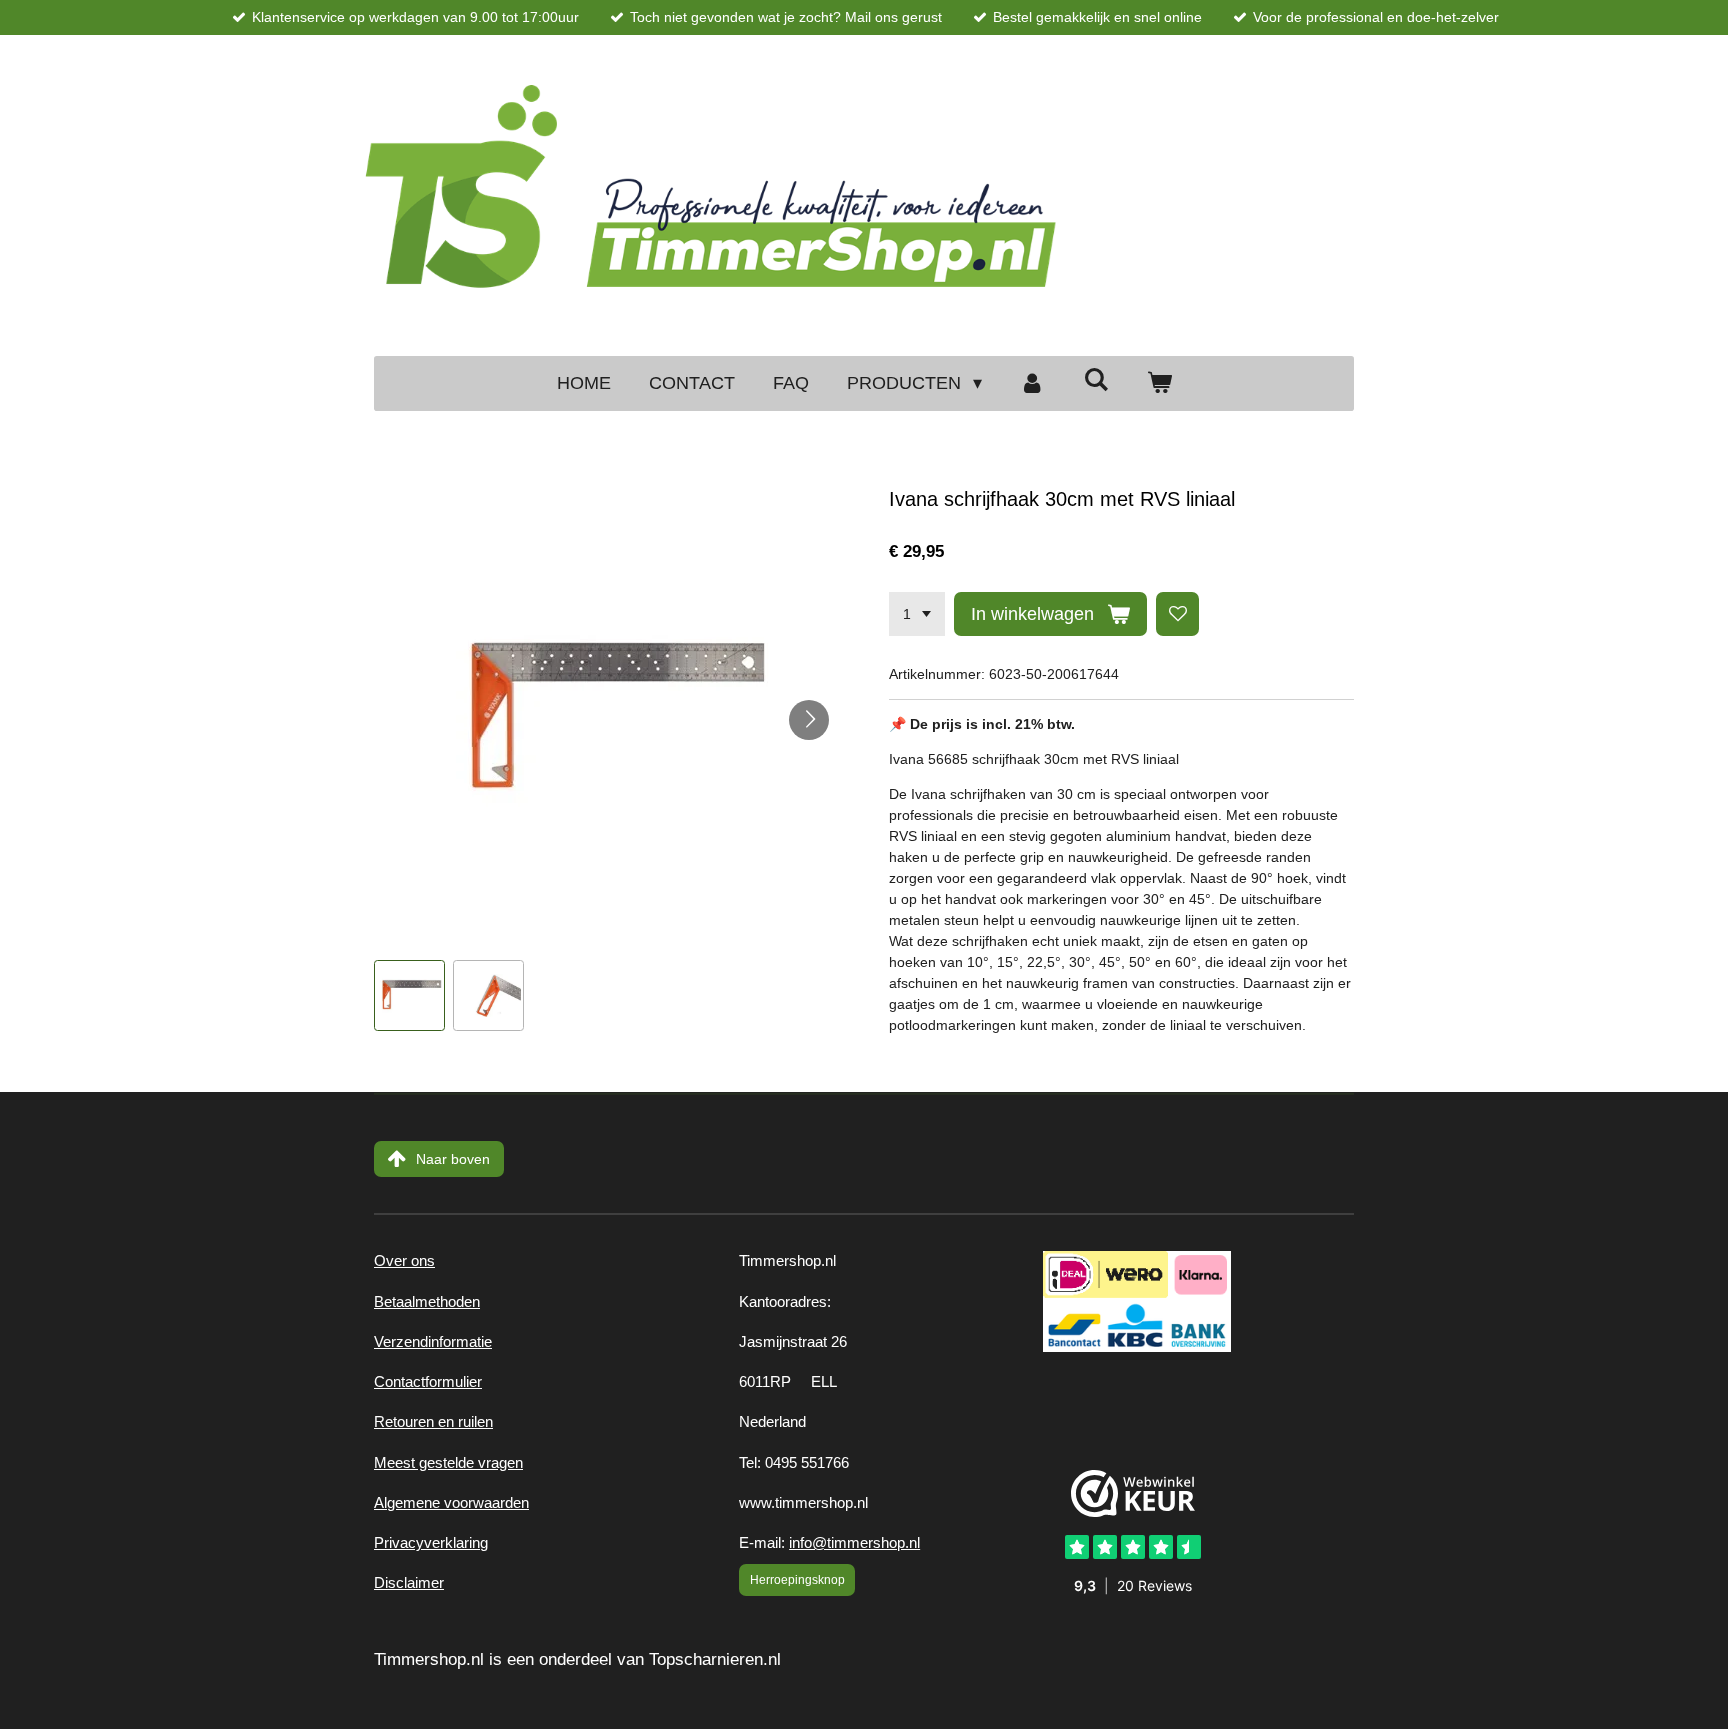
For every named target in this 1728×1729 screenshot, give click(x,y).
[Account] (1032, 383)
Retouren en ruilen (433, 1421)
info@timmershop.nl (854, 1542)
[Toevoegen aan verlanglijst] (1178, 614)
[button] (409, 995)
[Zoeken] (1095, 380)
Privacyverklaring (431, 1542)
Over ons (404, 1260)
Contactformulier (428, 1381)
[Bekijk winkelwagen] (1158, 383)
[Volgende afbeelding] (809, 720)
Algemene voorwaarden (451, 1502)
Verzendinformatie (433, 1341)
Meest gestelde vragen (448, 1462)
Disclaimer (409, 1582)
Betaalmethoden (427, 1301)
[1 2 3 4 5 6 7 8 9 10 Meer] (917, 614)
